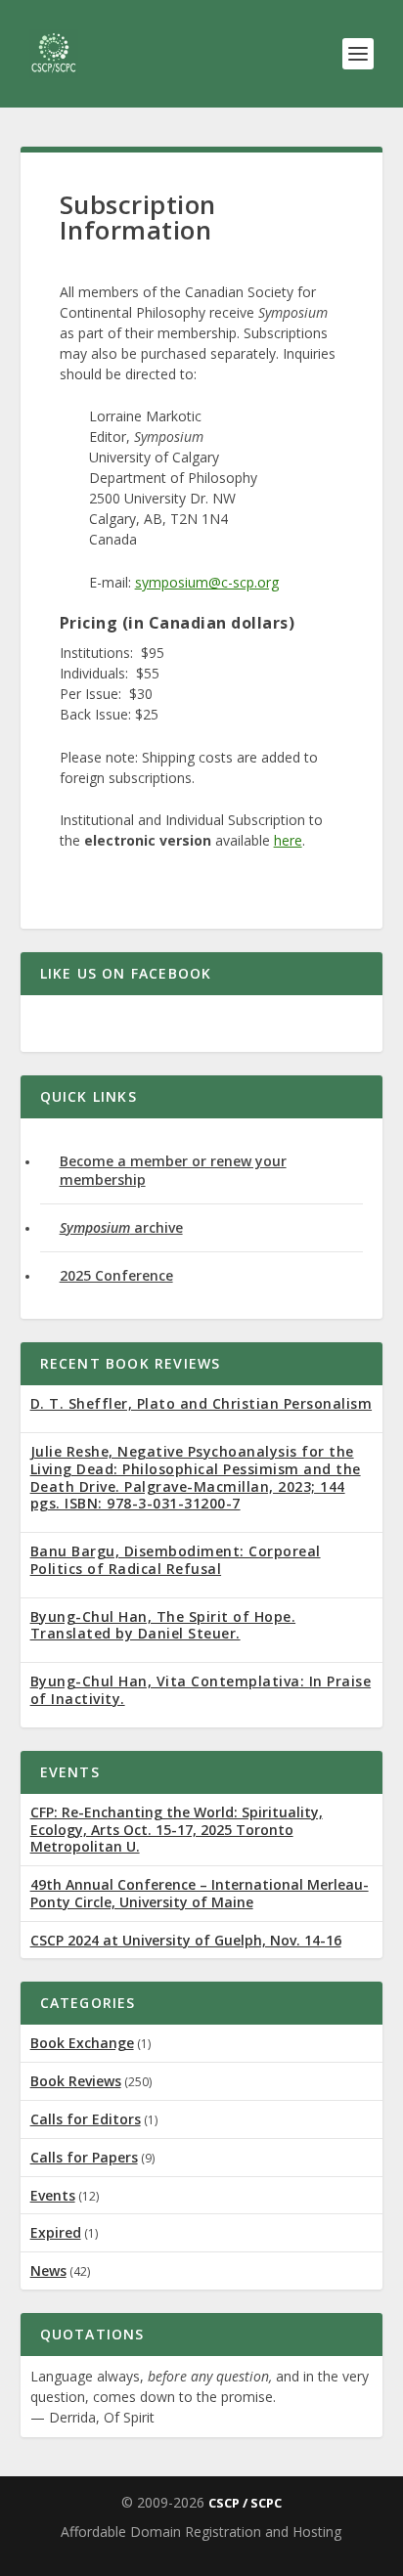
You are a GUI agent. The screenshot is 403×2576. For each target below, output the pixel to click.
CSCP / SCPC (245, 2503)
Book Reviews (76, 2081)
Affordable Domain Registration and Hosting (201, 2532)
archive (121, 1227)
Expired (56, 2232)
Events (53, 2195)
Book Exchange (82, 2043)
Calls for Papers (84, 2157)
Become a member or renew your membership (173, 1170)
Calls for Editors (86, 2119)
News (48, 2270)
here (288, 840)
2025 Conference (116, 1275)
